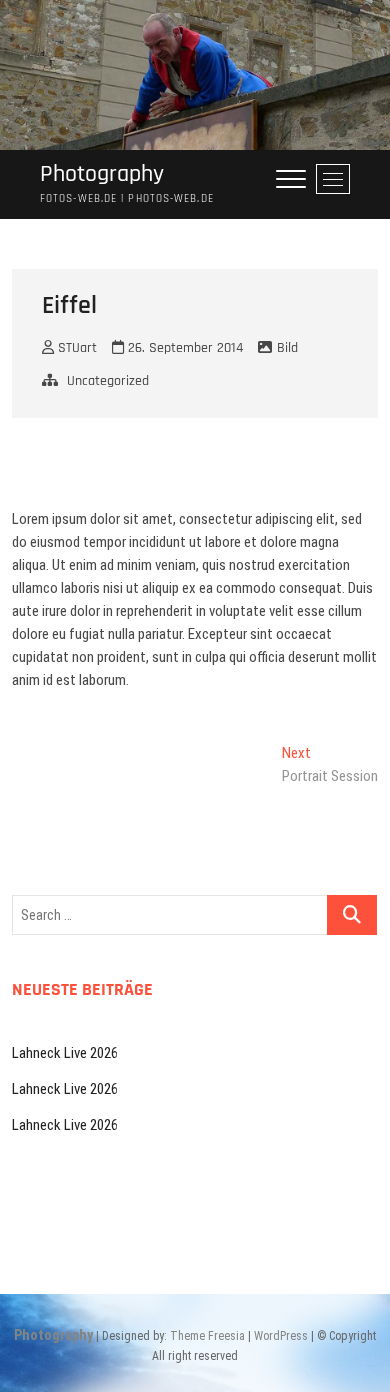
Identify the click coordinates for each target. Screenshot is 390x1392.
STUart (75, 348)
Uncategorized (108, 381)
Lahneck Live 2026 (65, 1053)
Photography (102, 174)
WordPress (281, 1336)
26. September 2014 (183, 348)
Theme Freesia (207, 1336)
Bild (287, 348)
